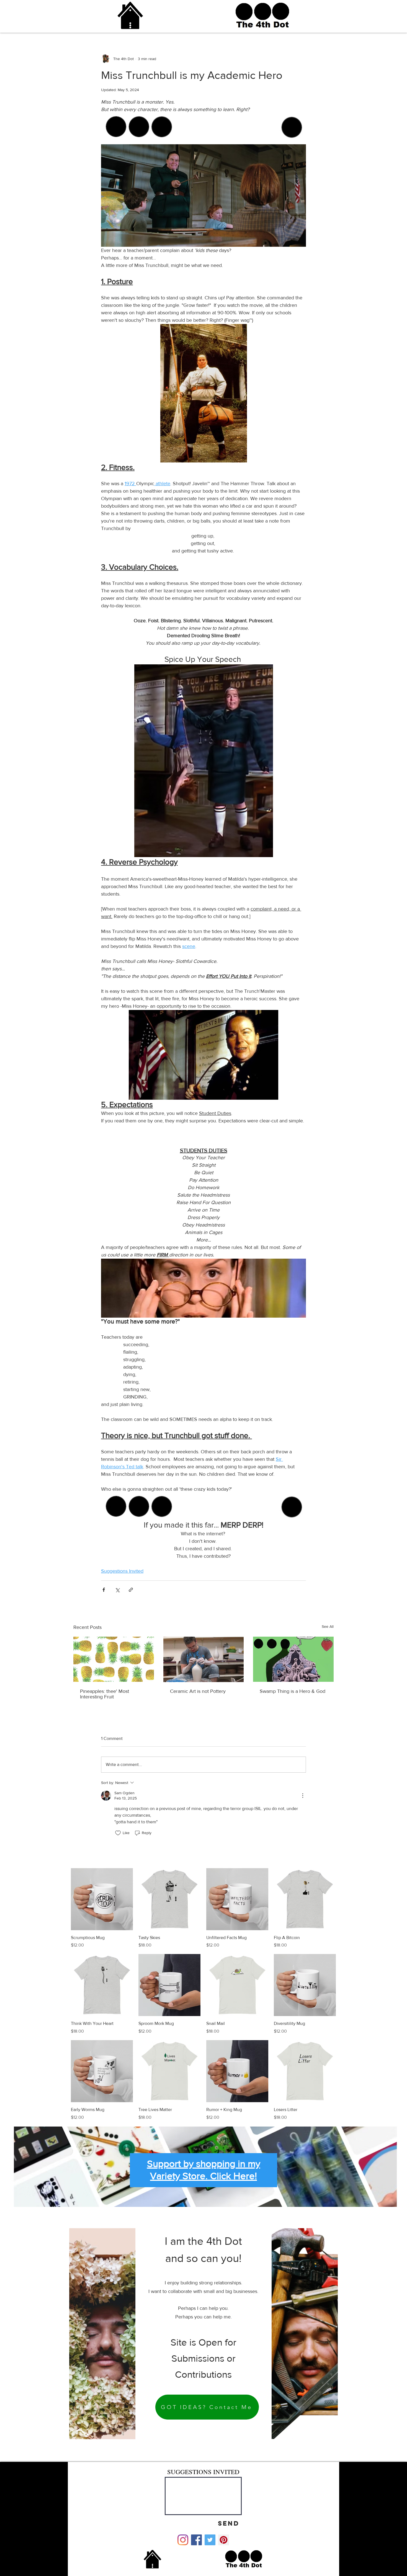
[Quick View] (102, 1899)
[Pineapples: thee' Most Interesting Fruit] (114, 1659)
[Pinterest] (224, 2540)
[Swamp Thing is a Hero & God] (293, 1659)
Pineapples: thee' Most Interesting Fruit (105, 1694)
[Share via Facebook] (104, 1590)
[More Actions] (303, 1796)
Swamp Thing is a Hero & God (293, 1691)
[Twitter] (210, 2540)
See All (328, 1626)
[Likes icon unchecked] (118, 1833)
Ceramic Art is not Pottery (198, 1691)
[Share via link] (131, 1590)
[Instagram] (183, 2540)
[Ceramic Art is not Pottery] (204, 1659)
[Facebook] (196, 2540)
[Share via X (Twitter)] (117, 1590)
